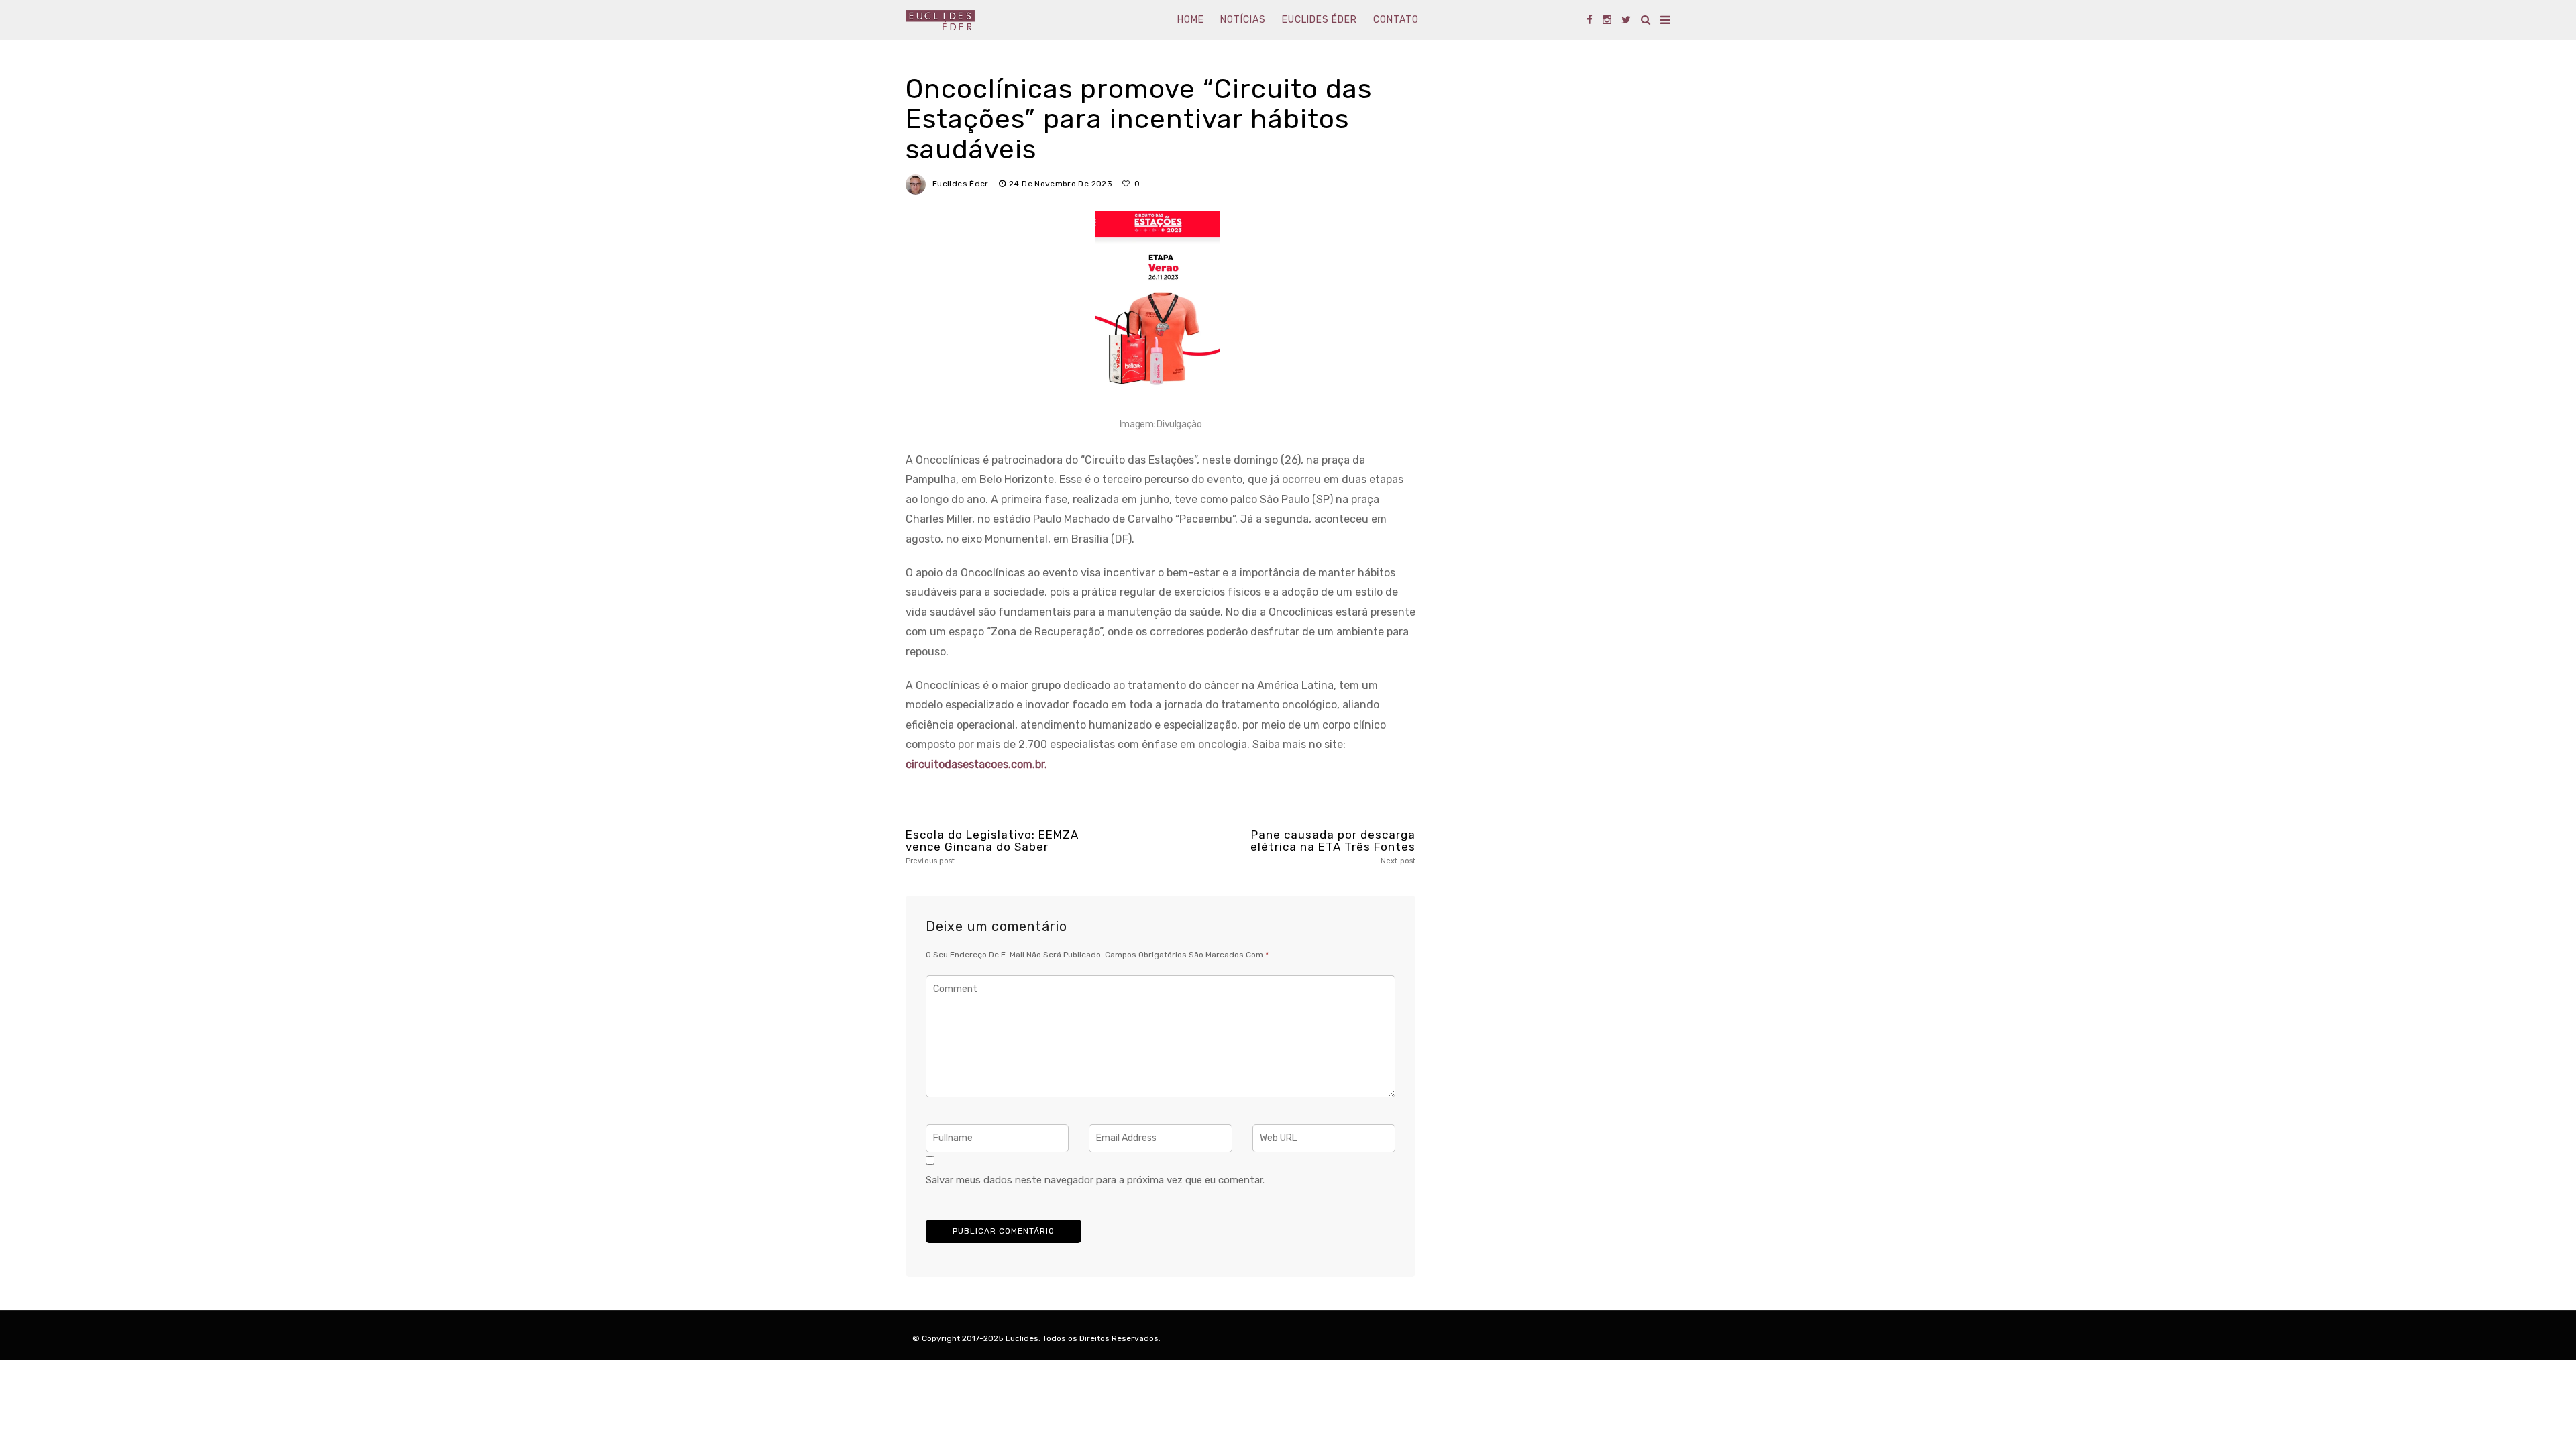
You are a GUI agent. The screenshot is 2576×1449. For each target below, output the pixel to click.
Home (1191, 20)
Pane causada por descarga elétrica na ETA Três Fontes (1333, 847)
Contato (1396, 20)
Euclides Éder (1320, 20)
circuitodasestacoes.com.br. (976, 764)
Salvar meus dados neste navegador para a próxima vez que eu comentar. (1095, 1180)
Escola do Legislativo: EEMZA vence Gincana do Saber (992, 847)
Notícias (1243, 20)
